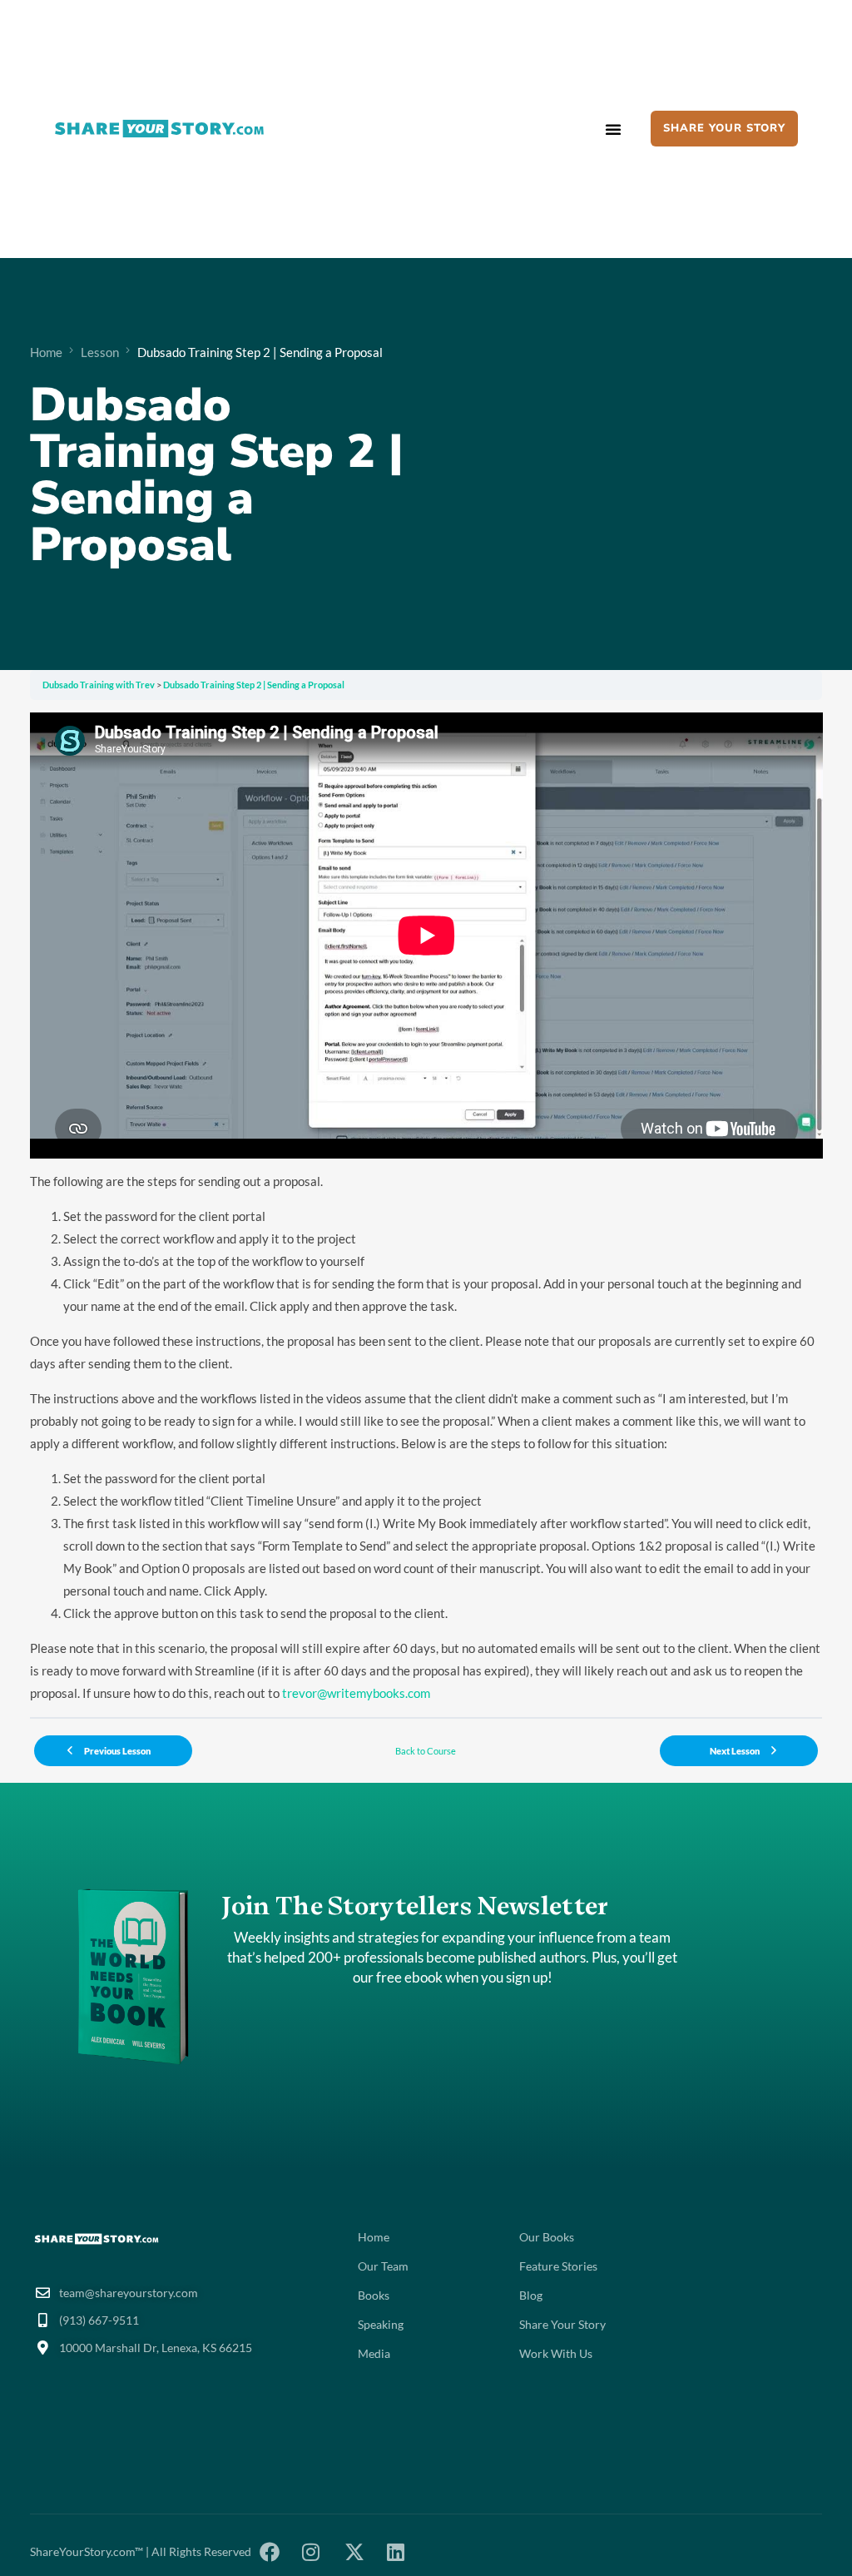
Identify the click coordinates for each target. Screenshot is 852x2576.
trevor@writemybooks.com (356, 1693)
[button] (613, 129)
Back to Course (426, 1751)
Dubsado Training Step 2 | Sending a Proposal (254, 685)
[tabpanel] (426, 1209)
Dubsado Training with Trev (99, 685)
